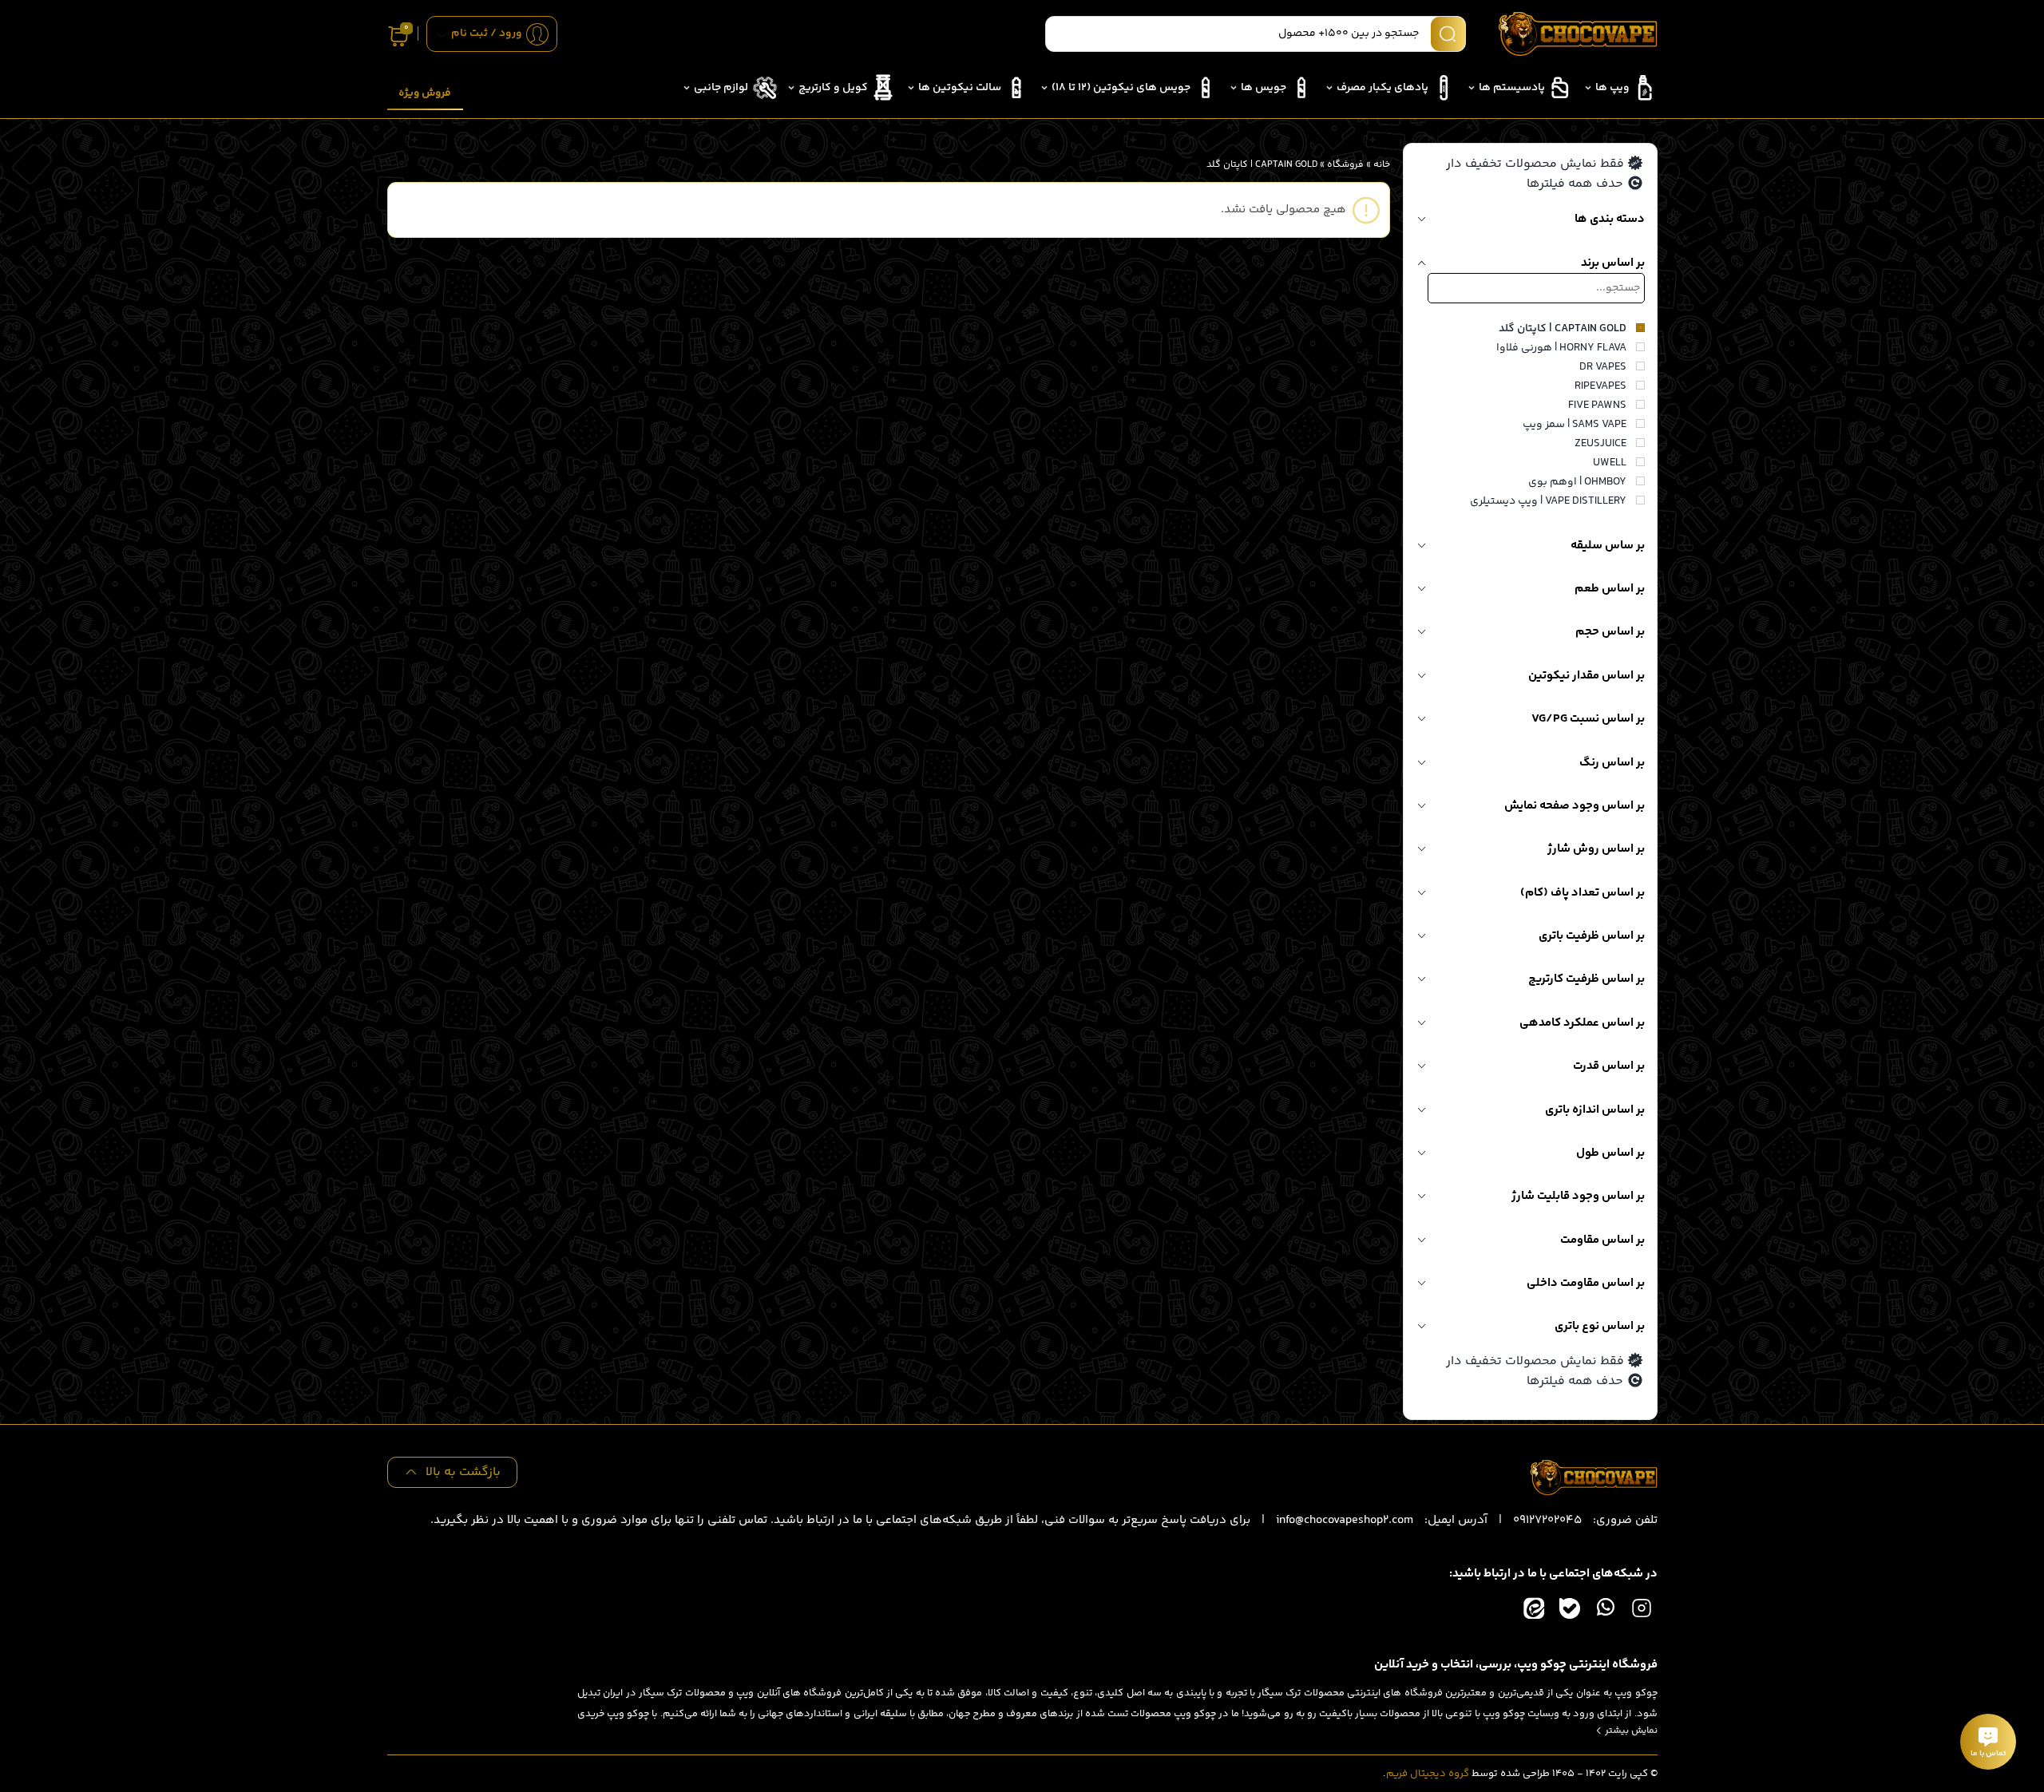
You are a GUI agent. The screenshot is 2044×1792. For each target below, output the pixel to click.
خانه (1382, 165)
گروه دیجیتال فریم (1428, 1774)
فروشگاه (1345, 165)
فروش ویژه (425, 93)
